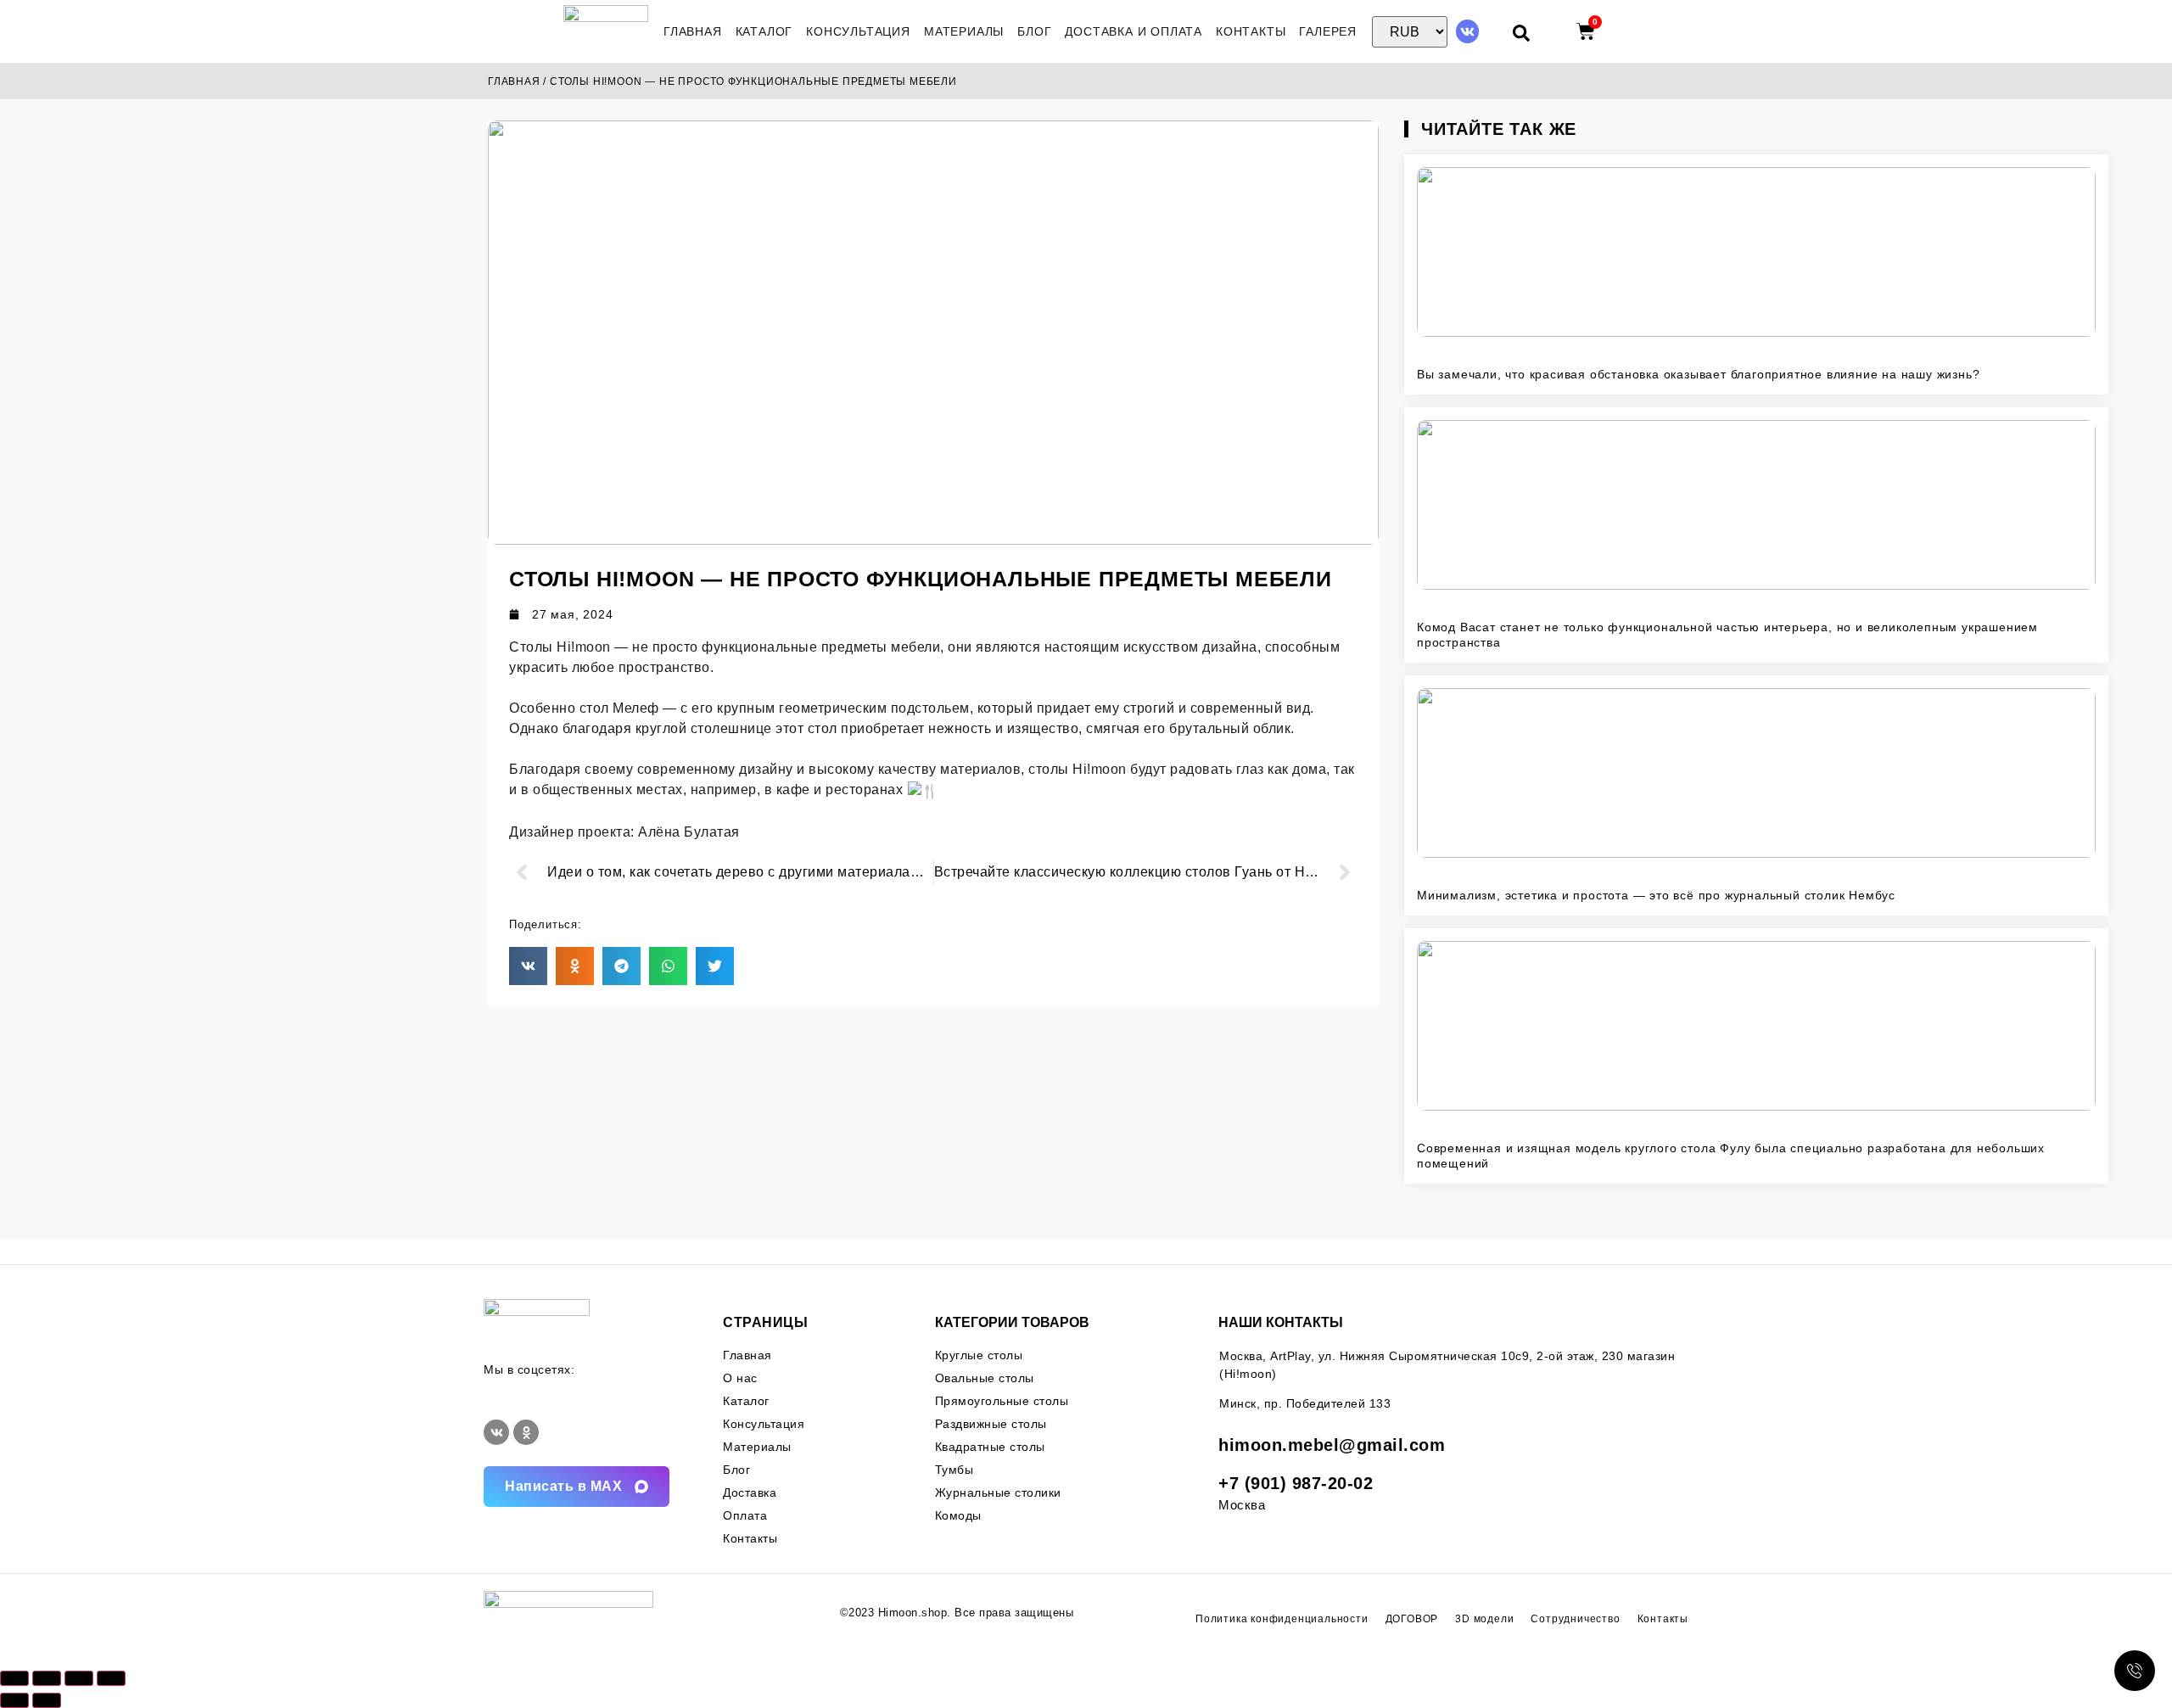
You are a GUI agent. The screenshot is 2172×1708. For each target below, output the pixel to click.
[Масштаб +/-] (14, 1678)
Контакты (1251, 31)
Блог (1034, 31)
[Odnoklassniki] (526, 1432)
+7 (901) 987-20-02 (1296, 1483)
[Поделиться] (79, 1678)
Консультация (858, 31)
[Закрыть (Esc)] (111, 1678)
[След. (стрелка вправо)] (47, 1700)
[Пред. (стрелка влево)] (14, 1700)
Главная (693, 31)
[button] (528, 966)
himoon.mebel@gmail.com (1332, 1445)
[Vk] (1467, 31)
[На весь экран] (47, 1678)
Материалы (964, 31)
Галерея (1328, 31)
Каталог (764, 31)
